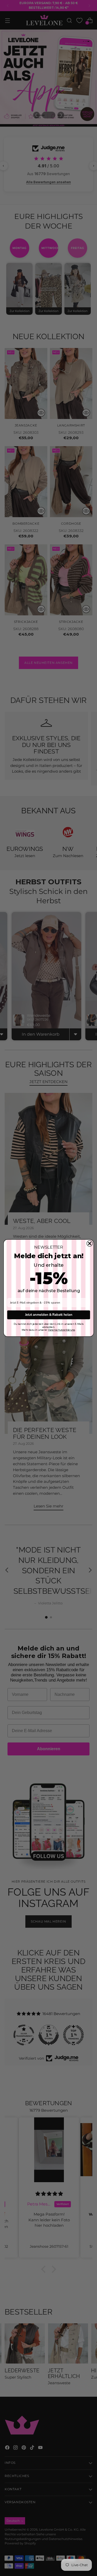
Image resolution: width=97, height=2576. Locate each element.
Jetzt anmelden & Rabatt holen (48, 1315)
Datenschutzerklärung (61, 1330)
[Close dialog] (89, 1243)
